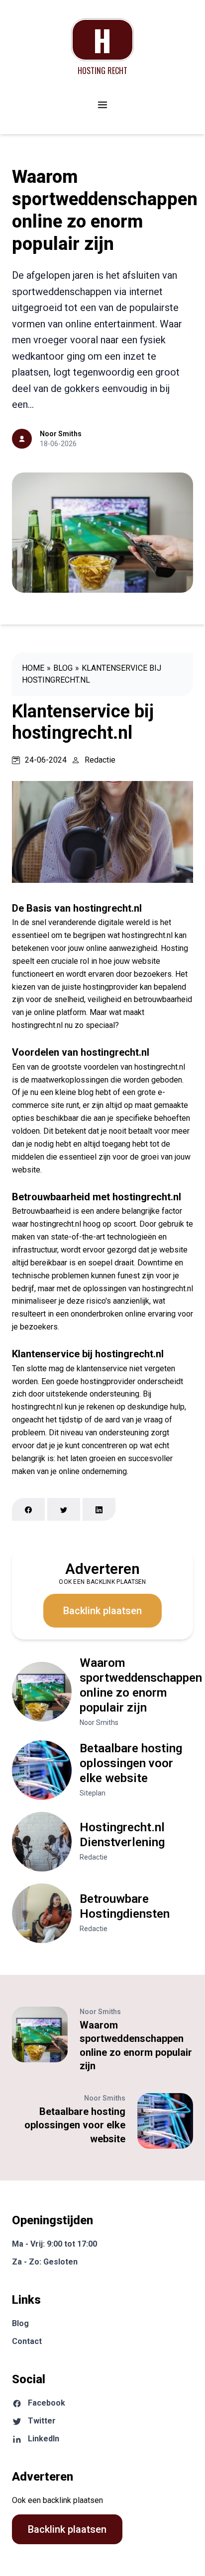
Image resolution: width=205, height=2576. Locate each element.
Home (33, 668)
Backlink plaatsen (102, 1611)
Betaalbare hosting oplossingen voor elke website (131, 1763)
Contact (27, 2341)
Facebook (47, 2403)
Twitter (42, 2421)
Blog (63, 668)
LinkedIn (44, 2439)
